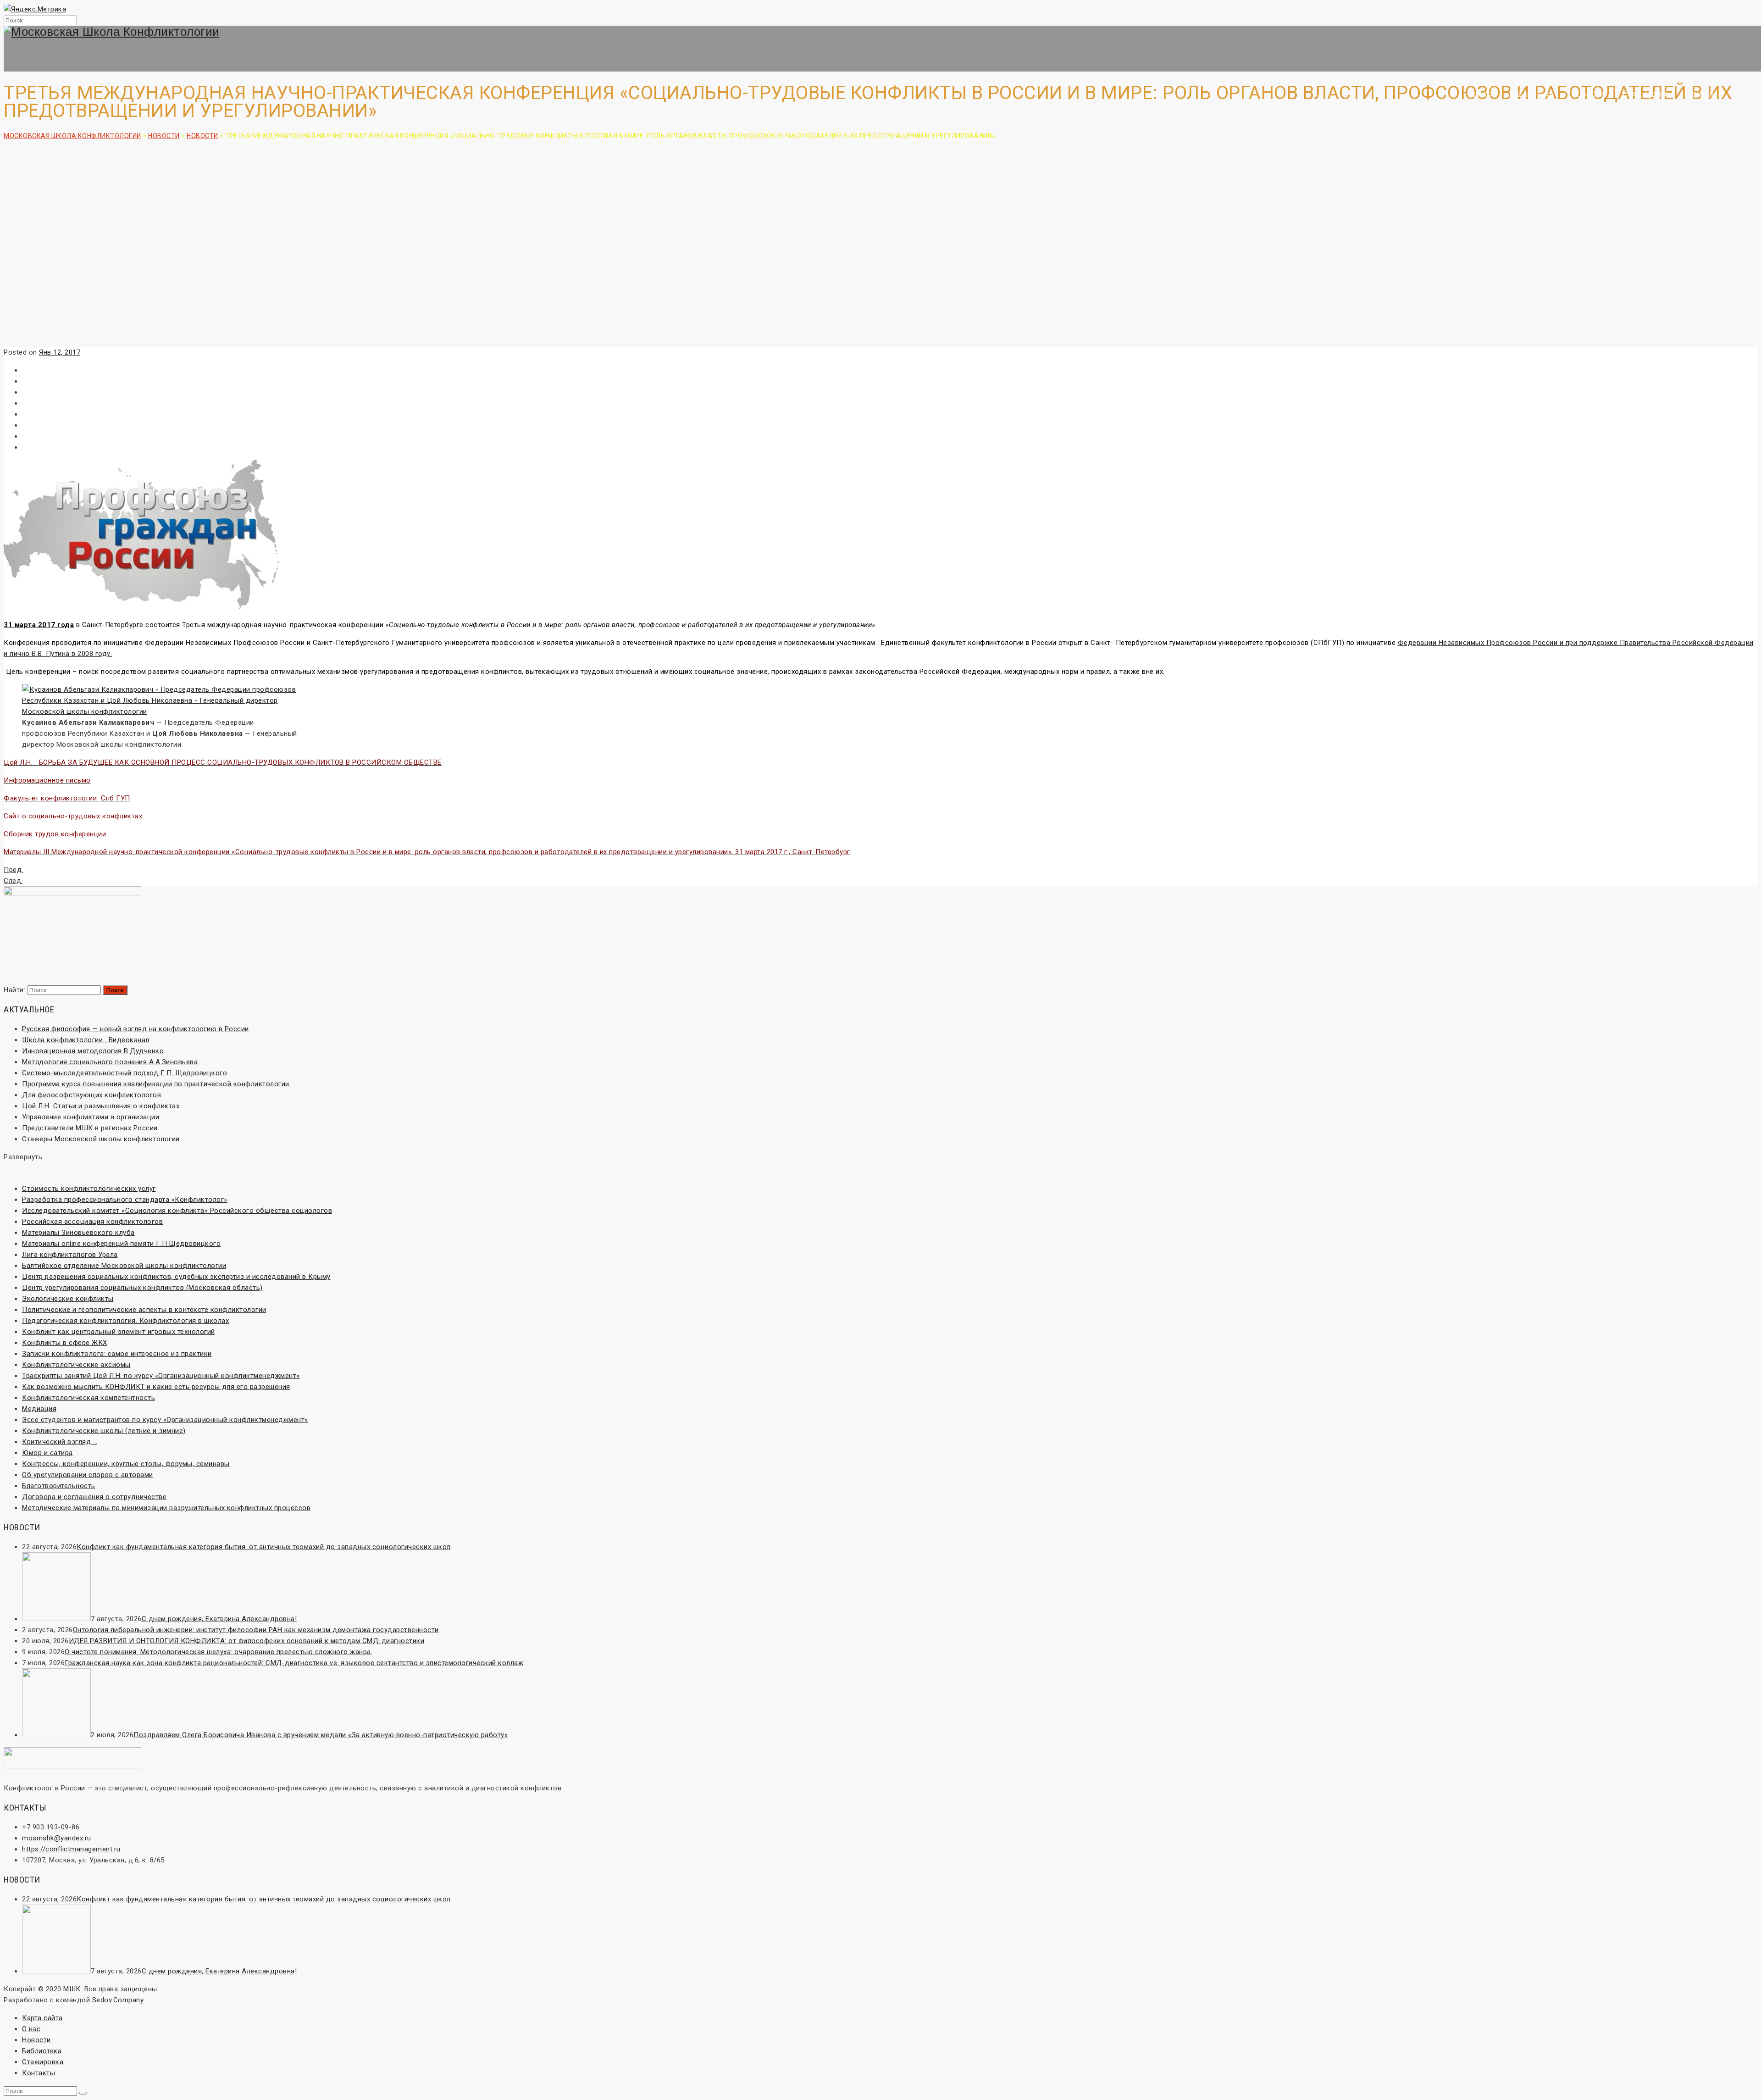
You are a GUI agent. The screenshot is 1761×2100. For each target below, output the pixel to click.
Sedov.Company (118, 2000)
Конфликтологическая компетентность (89, 1398)
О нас (1481, 94)
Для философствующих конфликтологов (91, 1095)
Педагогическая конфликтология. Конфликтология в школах (125, 1321)
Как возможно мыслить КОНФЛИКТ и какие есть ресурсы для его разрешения (156, 1387)
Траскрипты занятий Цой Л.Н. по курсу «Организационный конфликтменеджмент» (161, 1376)
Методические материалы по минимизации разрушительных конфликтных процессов (166, 1508)
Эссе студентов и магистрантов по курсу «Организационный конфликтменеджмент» (165, 1420)
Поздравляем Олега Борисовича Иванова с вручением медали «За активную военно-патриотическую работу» (321, 1735)
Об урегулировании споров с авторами (88, 1475)
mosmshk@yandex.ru (57, 1838)
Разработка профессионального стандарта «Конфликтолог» (125, 1200)
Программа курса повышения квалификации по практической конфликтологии (156, 1084)
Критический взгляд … (60, 1442)
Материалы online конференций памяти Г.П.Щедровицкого (121, 1244)
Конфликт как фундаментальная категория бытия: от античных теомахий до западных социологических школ (264, 1547)
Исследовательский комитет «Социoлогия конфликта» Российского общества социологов (177, 1211)
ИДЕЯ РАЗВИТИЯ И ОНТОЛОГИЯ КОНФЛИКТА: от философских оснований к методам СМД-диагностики (247, 1641)
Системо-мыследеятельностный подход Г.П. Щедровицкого (125, 1073)
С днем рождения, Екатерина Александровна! (219, 1619)
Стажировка (1646, 94)
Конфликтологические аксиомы (76, 1365)
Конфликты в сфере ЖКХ (65, 1343)
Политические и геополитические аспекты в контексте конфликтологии (144, 1310)
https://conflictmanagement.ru (71, 1849)
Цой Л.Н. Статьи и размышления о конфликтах (101, 1106)
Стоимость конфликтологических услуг (89, 1189)
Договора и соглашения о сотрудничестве (94, 1497)
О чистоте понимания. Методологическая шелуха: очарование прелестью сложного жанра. (219, 1652)
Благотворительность (59, 1486)
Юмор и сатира (47, 1453)
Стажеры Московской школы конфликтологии (101, 1139)
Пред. (14, 870)
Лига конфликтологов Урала (70, 1255)
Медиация (39, 1409)
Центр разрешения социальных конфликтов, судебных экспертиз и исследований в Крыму (176, 1277)
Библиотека (1532, 94)
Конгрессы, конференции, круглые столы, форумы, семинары (126, 1464)
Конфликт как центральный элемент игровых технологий (119, 1332)
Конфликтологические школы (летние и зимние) (104, 1431)
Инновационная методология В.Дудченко (93, 1051)
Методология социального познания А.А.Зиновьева (110, 1062)
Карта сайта (42, 2018)
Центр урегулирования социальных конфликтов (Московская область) (142, 1288)
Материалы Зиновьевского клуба (78, 1233)
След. (13, 881)
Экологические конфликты (68, 1299)
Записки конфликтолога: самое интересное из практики (117, 1354)
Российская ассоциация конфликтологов (92, 1222)
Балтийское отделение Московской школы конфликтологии (124, 1266)
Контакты (1706, 94)
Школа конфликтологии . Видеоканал (86, 1040)
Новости (1589, 94)
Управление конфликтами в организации (91, 1117)
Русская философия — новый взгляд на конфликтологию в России (136, 1029)
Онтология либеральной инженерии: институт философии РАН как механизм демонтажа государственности (256, 1630)
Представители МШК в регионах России (90, 1128)
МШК (72, 1989)
